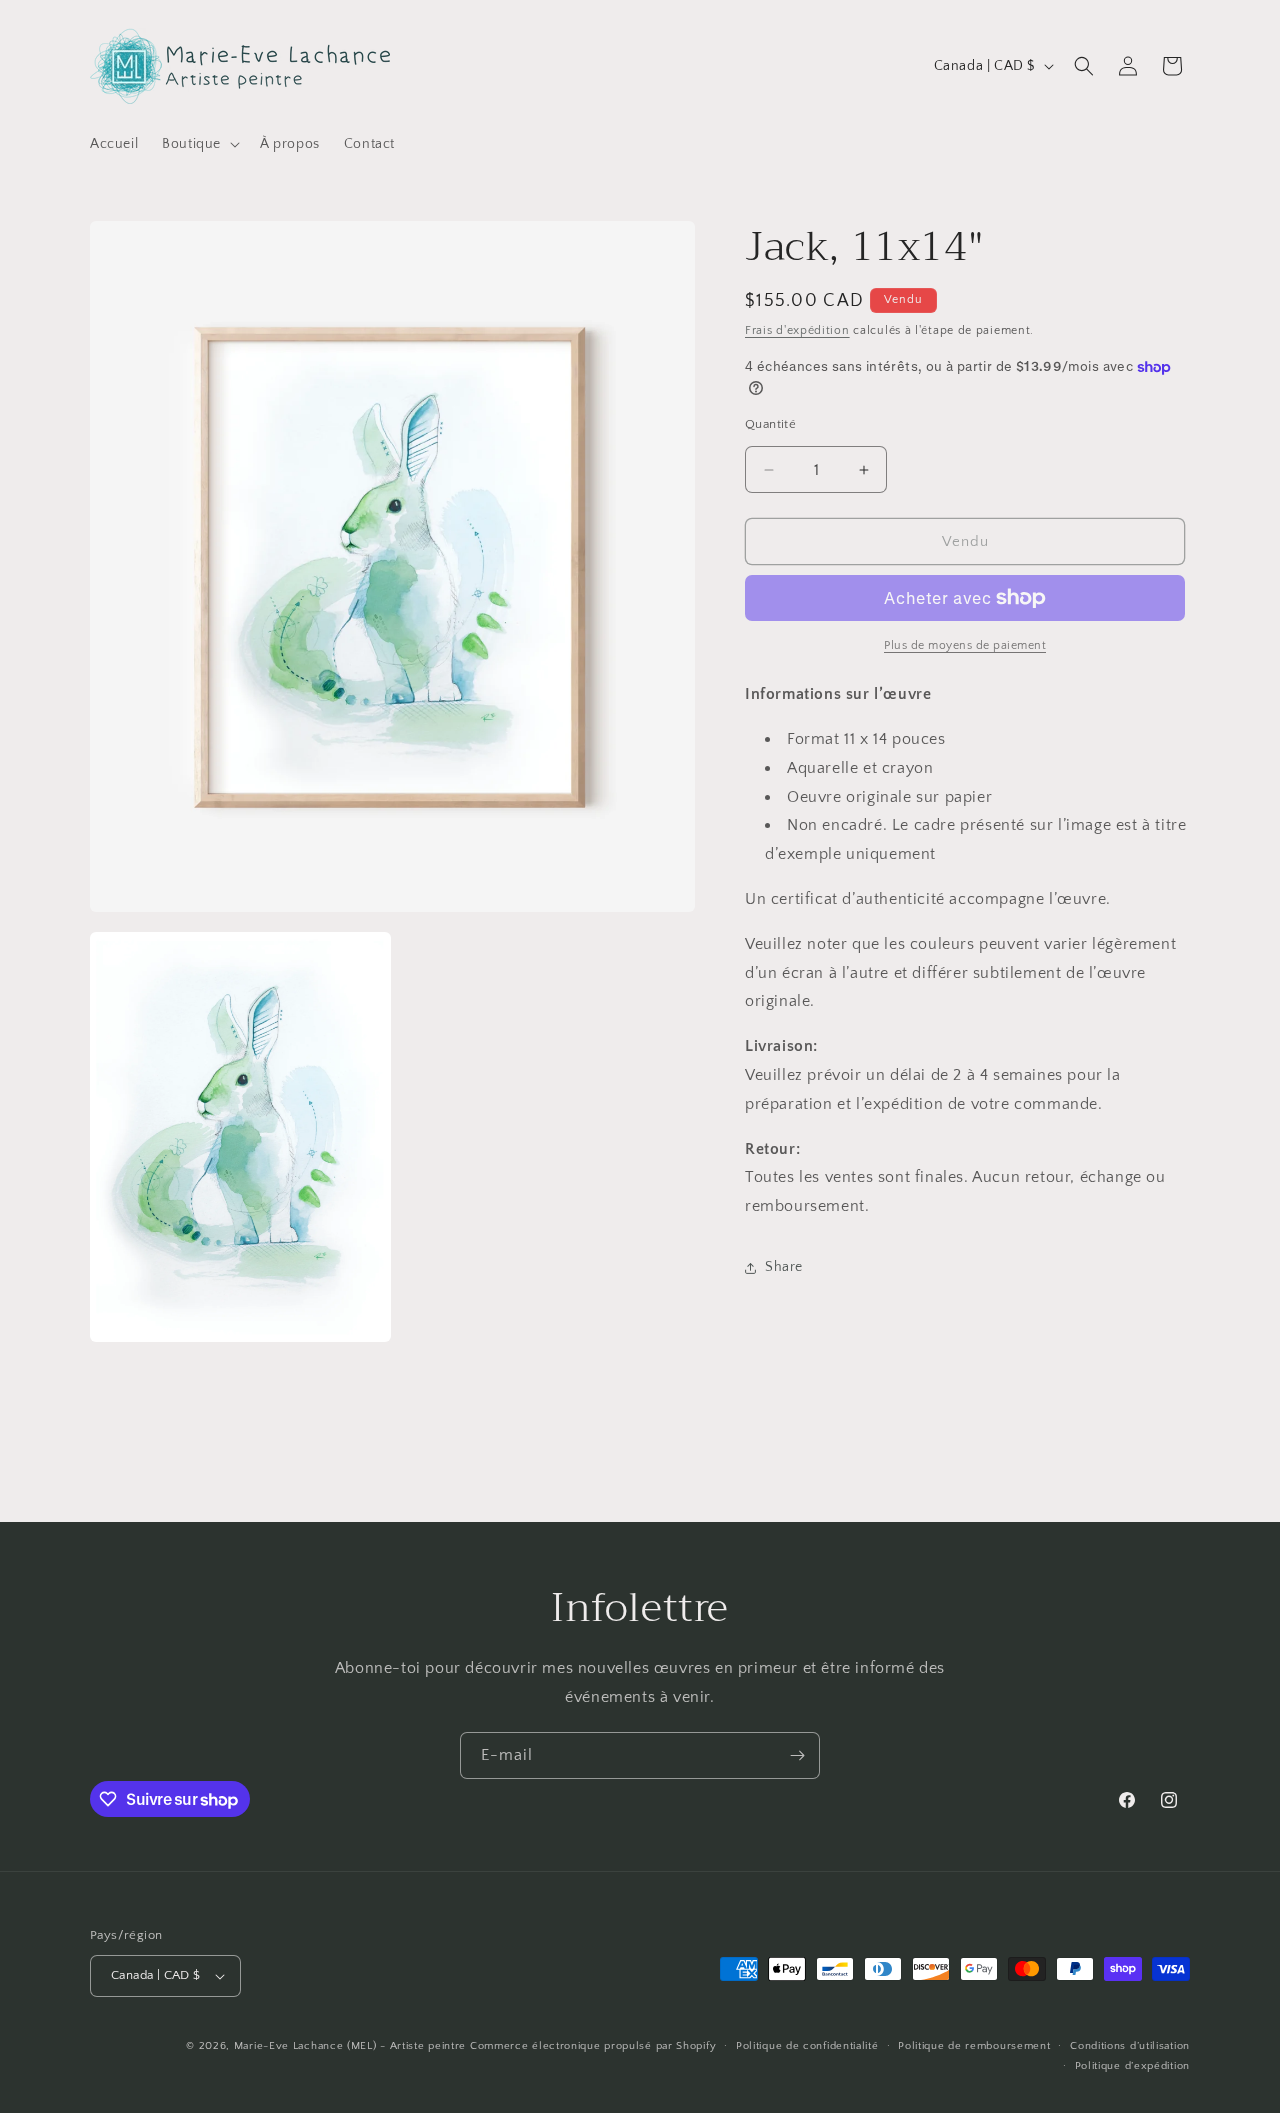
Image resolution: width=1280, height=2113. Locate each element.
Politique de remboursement (974, 2046)
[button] (199, 144)
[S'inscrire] (797, 1755)
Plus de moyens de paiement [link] (965, 645)
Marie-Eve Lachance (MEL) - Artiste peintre (350, 2046)
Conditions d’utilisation (1130, 2046)
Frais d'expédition (797, 330)
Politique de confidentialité (807, 2046)
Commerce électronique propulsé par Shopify (593, 2046)
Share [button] (784, 1267)
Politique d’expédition (1132, 2066)
